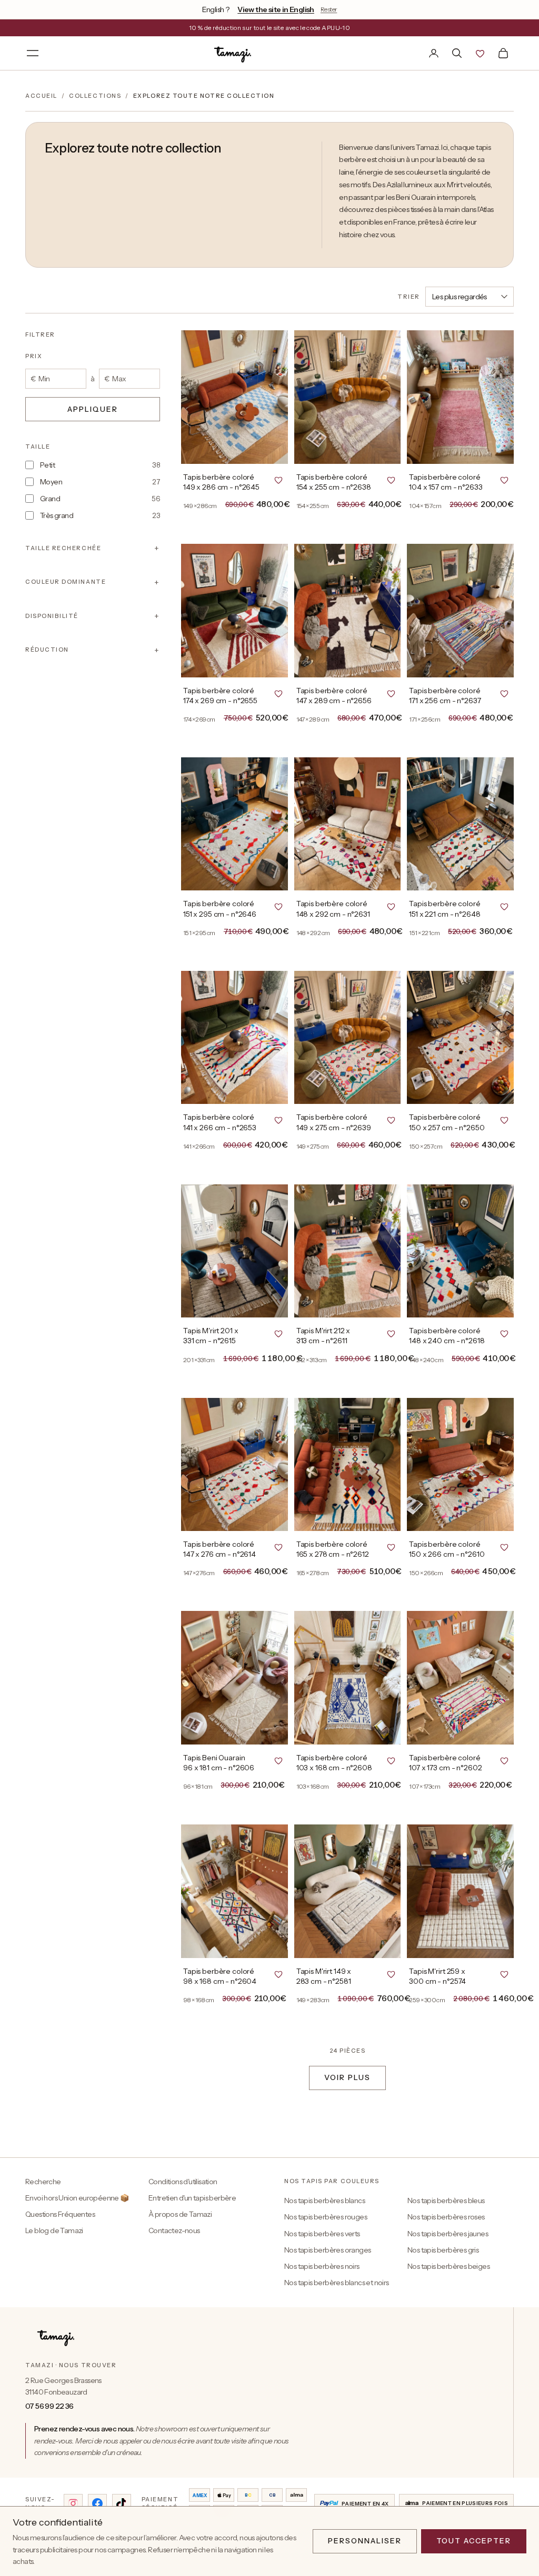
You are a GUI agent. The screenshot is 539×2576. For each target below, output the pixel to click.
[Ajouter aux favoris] (278, 480)
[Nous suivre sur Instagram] (73, 2503)
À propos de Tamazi (180, 2214)
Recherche (43, 2182)
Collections (95, 96)
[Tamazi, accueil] (234, 53)
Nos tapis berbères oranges (327, 2250)
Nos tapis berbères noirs (322, 2266)
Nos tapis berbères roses (446, 2217)
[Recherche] (457, 53)
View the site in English (276, 9)
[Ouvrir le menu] (33, 53)
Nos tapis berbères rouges (326, 2217)
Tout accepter (474, 2541)
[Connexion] (434, 53)
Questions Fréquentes (60, 2214)
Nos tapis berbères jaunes (448, 2234)
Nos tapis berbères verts (322, 2234)
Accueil (41, 96)
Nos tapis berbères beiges (448, 2266)
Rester (329, 9)
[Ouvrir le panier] (503, 53)
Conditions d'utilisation (183, 2182)
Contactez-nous (174, 2230)
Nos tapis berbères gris (443, 2250)
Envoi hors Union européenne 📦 (77, 2198)
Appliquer (93, 409)
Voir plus (347, 2077)
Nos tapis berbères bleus (446, 2200)
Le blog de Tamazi (54, 2230)
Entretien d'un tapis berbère (192, 2198)
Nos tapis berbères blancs (325, 2200)
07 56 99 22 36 (49, 2406)
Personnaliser (365, 2541)
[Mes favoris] (480, 53)
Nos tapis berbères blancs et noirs (337, 2283)
